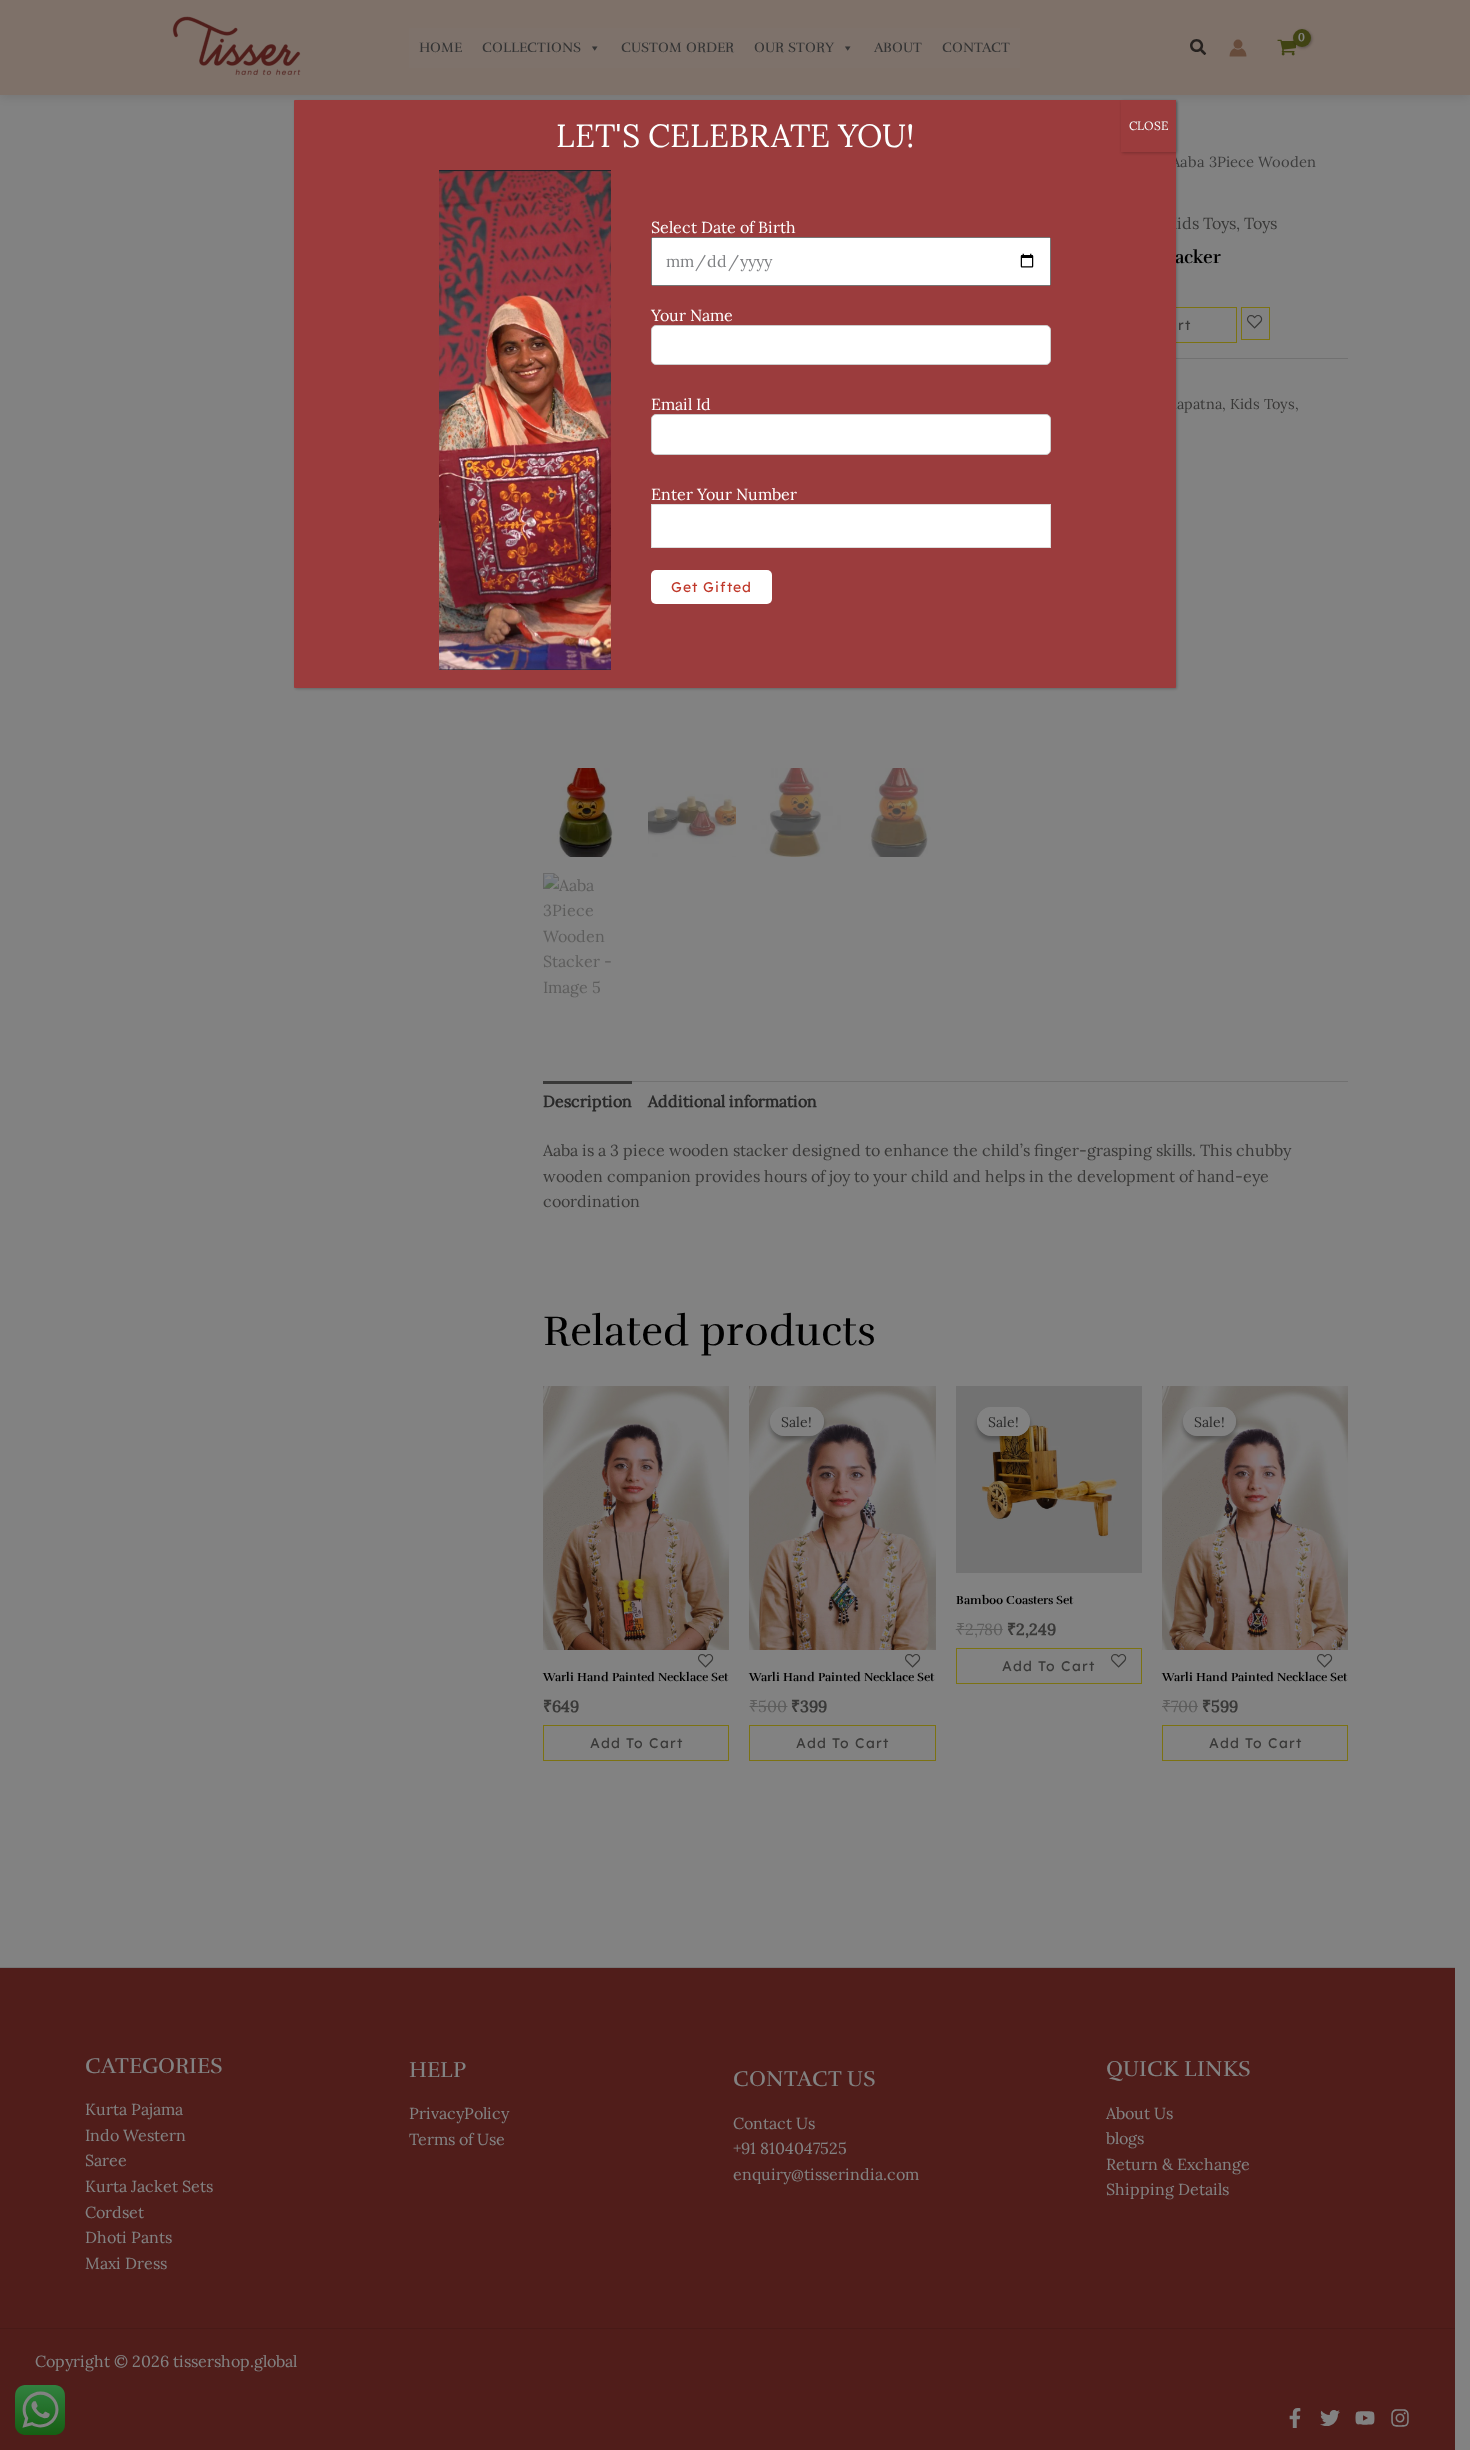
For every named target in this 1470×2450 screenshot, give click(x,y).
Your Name (692, 315)
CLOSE (1148, 125)
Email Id (681, 404)
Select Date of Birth (723, 227)
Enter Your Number (724, 494)
